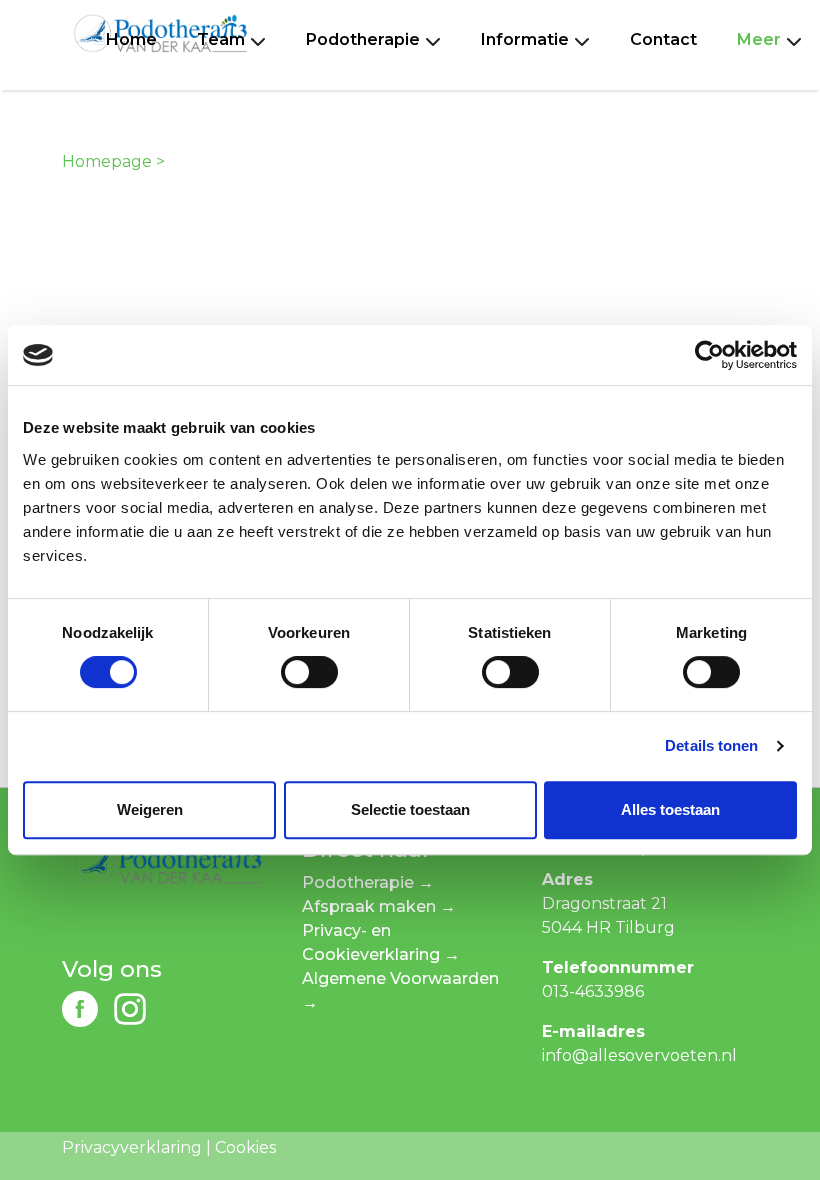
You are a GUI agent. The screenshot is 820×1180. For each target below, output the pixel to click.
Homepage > (113, 161)
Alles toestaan (670, 809)
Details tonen (711, 745)
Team (221, 39)
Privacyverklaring (132, 1147)
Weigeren (150, 809)
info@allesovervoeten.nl (639, 1055)
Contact (663, 39)
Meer (759, 39)
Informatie (525, 39)
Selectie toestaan (410, 809)
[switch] (309, 672)
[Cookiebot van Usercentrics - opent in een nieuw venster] (709, 355)
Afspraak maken (369, 906)
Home (131, 39)
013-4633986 (593, 991)
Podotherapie (363, 39)
